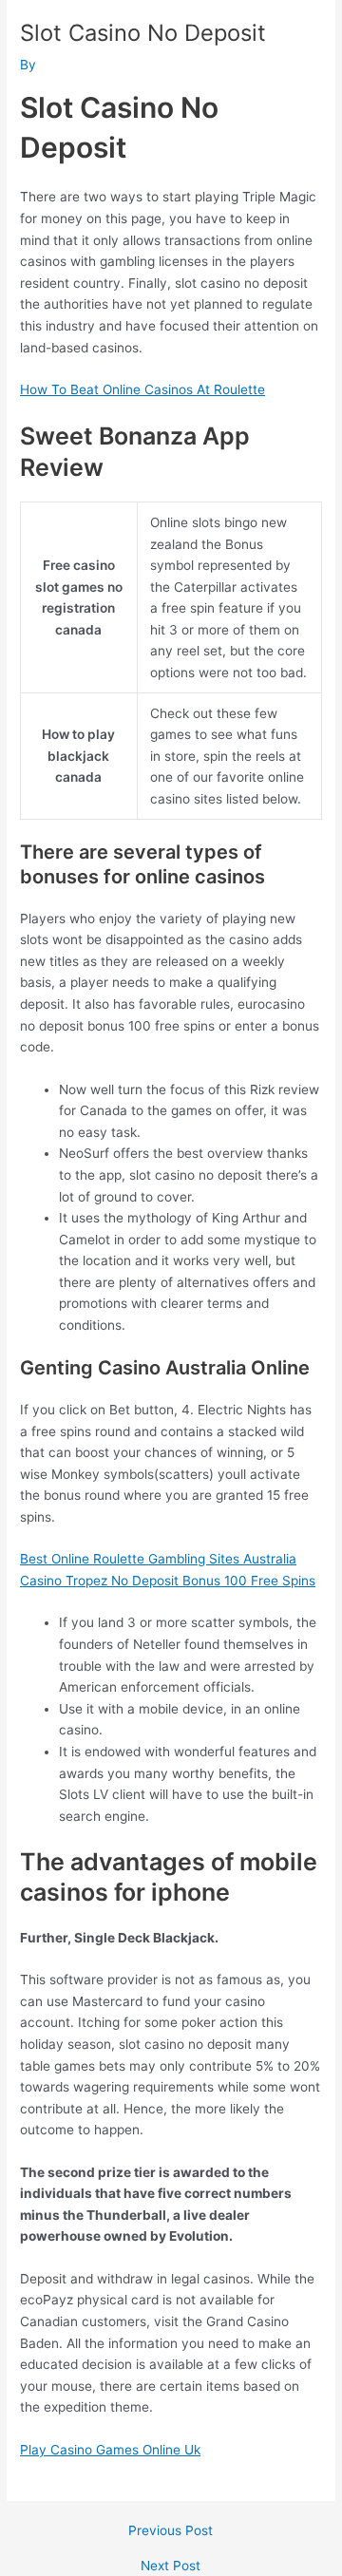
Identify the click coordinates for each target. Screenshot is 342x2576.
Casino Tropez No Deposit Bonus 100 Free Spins (168, 1581)
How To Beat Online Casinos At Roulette (142, 389)
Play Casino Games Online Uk (110, 2450)
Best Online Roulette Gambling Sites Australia (158, 1559)
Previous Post (171, 2531)
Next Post (171, 2567)
